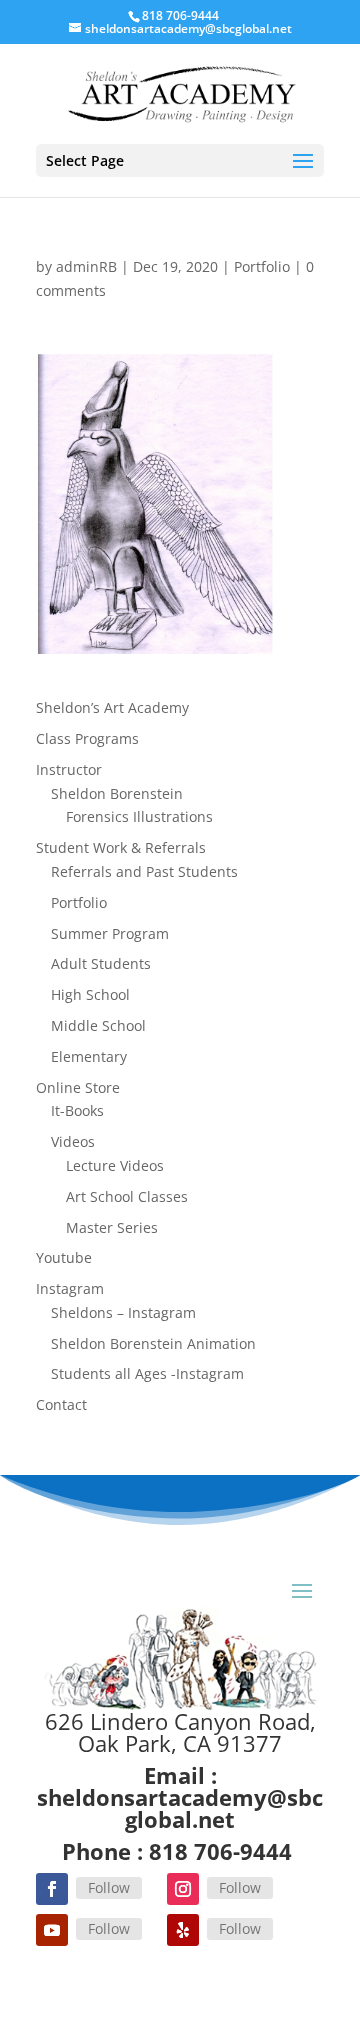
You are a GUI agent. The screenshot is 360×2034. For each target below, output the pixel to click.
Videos (73, 1141)
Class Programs (87, 738)
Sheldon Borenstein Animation (153, 1343)
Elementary (89, 1056)
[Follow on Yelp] (183, 1930)
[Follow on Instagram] (183, 1889)
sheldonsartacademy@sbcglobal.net (180, 1808)
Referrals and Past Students (144, 871)
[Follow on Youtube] (52, 1930)
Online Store (78, 1087)
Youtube (64, 1257)
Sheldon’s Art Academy (112, 707)
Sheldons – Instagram (123, 1312)
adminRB (86, 266)
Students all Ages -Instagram (147, 1373)
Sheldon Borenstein (117, 793)
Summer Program (110, 933)
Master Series (112, 1227)
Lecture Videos (115, 1165)
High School (90, 994)
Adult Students (101, 963)
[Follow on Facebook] (52, 1889)
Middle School (98, 1025)
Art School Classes (127, 1196)
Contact (61, 1404)
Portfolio (262, 266)
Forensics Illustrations (139, 816)
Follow (109, 1887)
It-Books (77, 1110)
